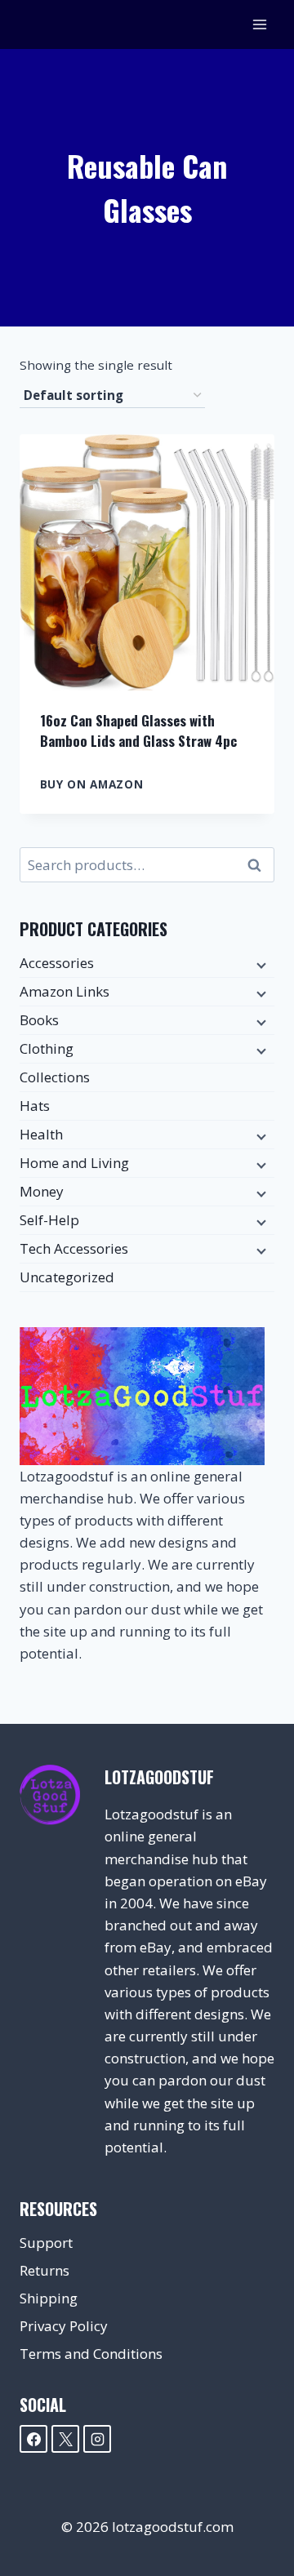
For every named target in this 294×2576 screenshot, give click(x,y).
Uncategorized (67, 1277)
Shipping (49, 2298)
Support (46, 2243)
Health (41, 1134)
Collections (55, 1077)
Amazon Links (65, 991)
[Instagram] (97, 2439)
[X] (65, 2439)
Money (42, 1191)
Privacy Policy (64, 2326)
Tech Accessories (74, 1248)
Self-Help (49, 1220)
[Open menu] (259, 24)
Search (259, 865)
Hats (35, 1106)
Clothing (47, 1048)
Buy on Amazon (92, 784)
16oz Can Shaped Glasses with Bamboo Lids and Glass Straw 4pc (138, 731)
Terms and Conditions (91, 2354)
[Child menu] (260, 964)
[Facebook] (33, 2439)
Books (39, 1020)
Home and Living (74, 1163)
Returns (45, 2270)
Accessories (57, 963)
